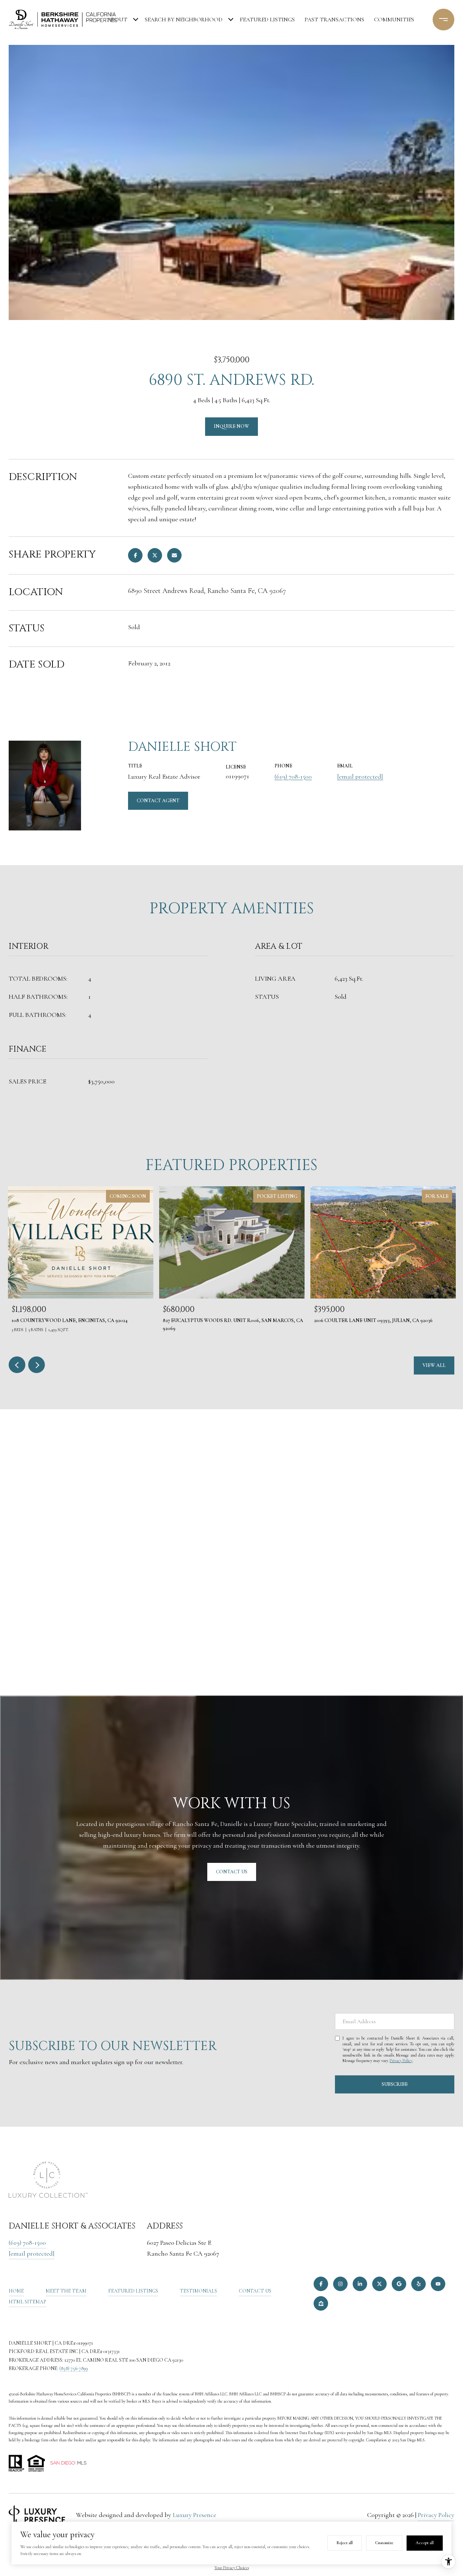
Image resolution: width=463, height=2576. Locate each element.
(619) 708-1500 (293, 776)
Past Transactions (334, 20)
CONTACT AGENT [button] (158, 801)
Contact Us (255, 2291)
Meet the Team (66, 2291)
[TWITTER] (379, 2284)
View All (434, 1365)
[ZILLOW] (321, 2303)
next (37, 1365)
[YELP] (419, 2284)
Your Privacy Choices (232, 2568)
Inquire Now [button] (231, 426)
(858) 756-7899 (74, 2368)
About (117, 20)
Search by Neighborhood (184, 20)
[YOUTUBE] (438, 2284)
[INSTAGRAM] (340, 2284)
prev (17, 1365)
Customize (384, 2543)
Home (16, 2291)
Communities (394, 20)
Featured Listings (267, 20)
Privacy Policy (401, 2061)
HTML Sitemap (27, 2302)
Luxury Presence (195, 2515)
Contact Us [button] (232, 1872)
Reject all (345, 2543)
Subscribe (395, 2084)
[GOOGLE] (399, 2284)
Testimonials (198, 2291)
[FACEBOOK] (321, 2284)
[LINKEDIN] (360, 2284)
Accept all (425, 2543)
